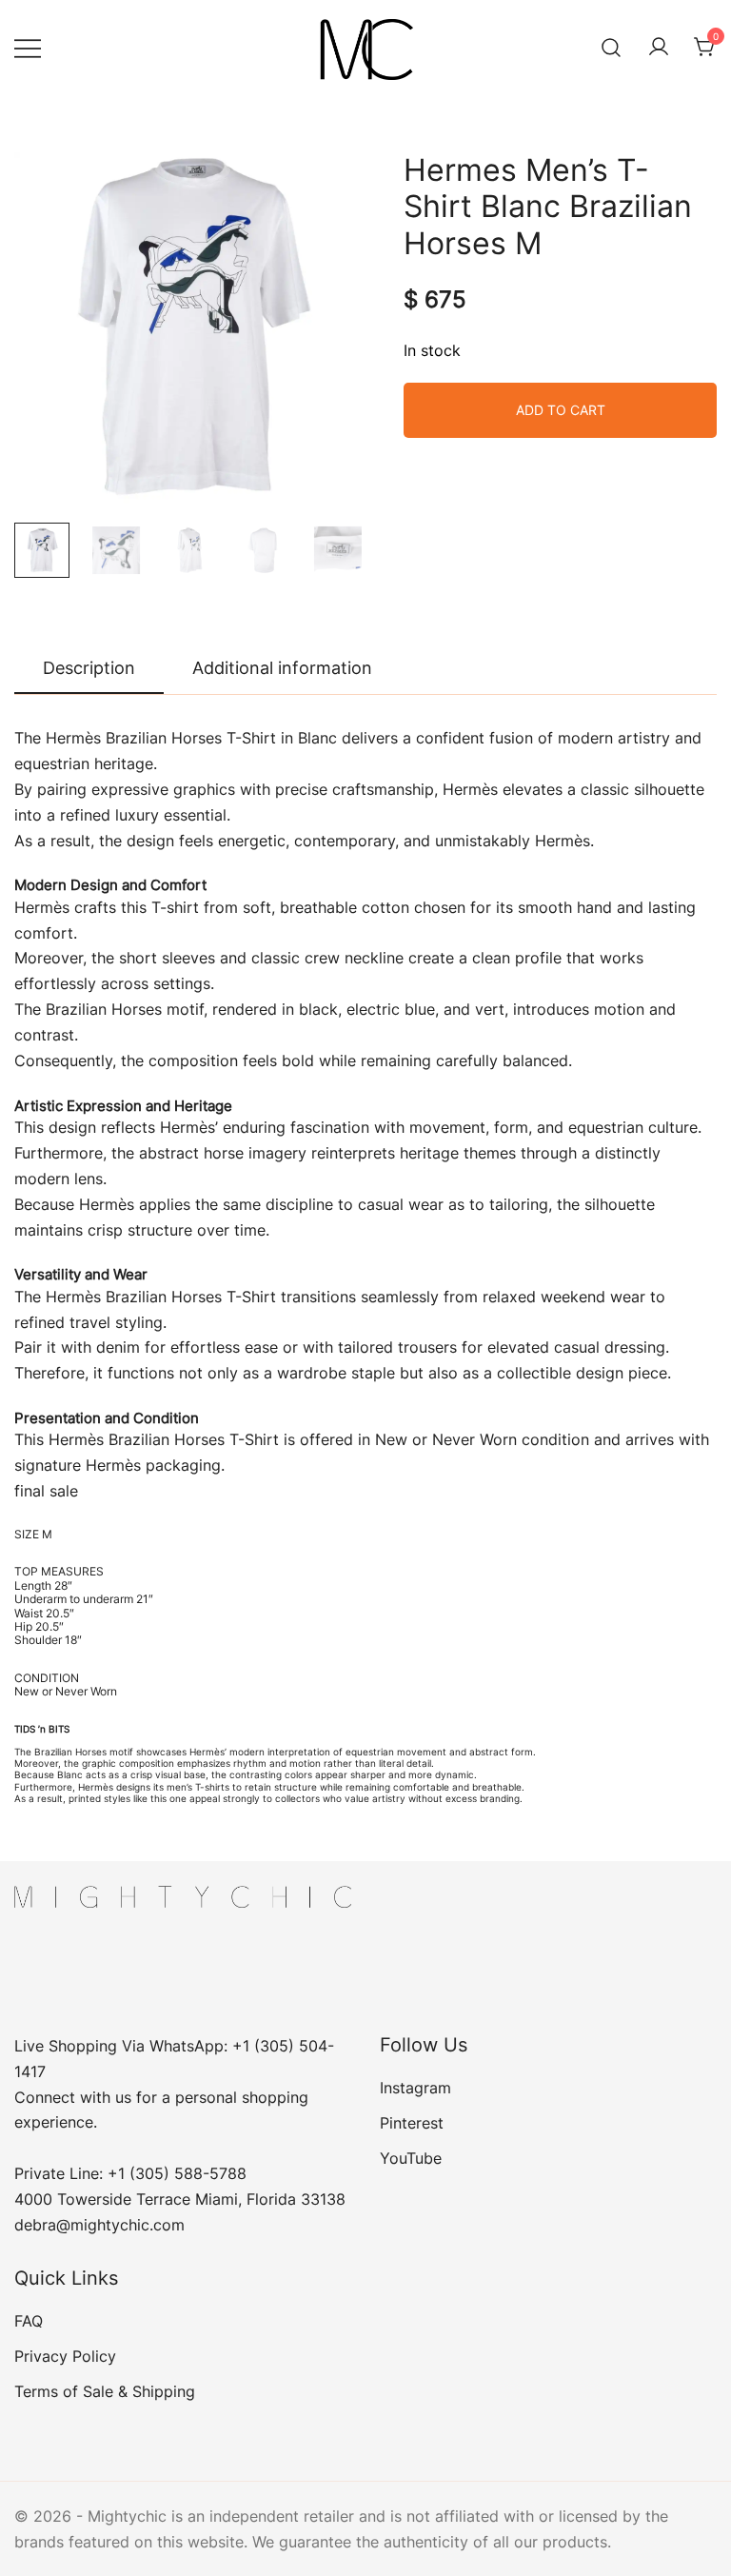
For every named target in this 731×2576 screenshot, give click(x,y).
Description (89, 668)
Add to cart (561, 410)
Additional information (282, 668)
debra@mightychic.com (99, 2225)
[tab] (89, 669)
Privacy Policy (65, 2356)
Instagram (415, 2088)
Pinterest (412, 2123)
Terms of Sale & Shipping (105, 2391)
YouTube (411, 2158)
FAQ (29, 2321)
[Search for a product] (612, 47)
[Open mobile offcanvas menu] (28, 47)
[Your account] (659, 48)
